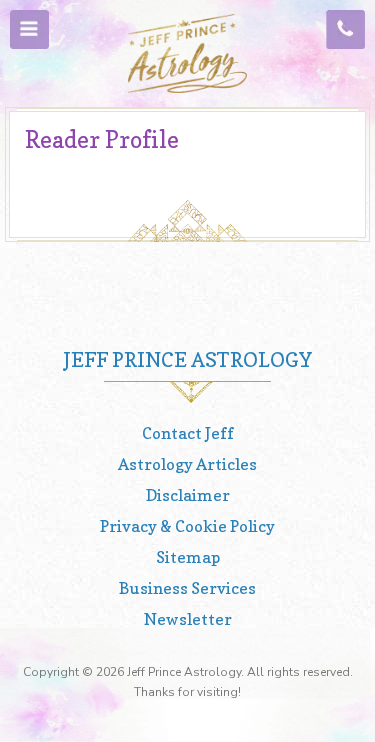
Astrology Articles (187, 464)
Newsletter (188, 619)
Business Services (187, 588)
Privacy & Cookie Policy (187, 526)
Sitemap (188, 557)
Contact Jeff (188, 433)
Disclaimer (188, 495)
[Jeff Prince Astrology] (188, 53)
